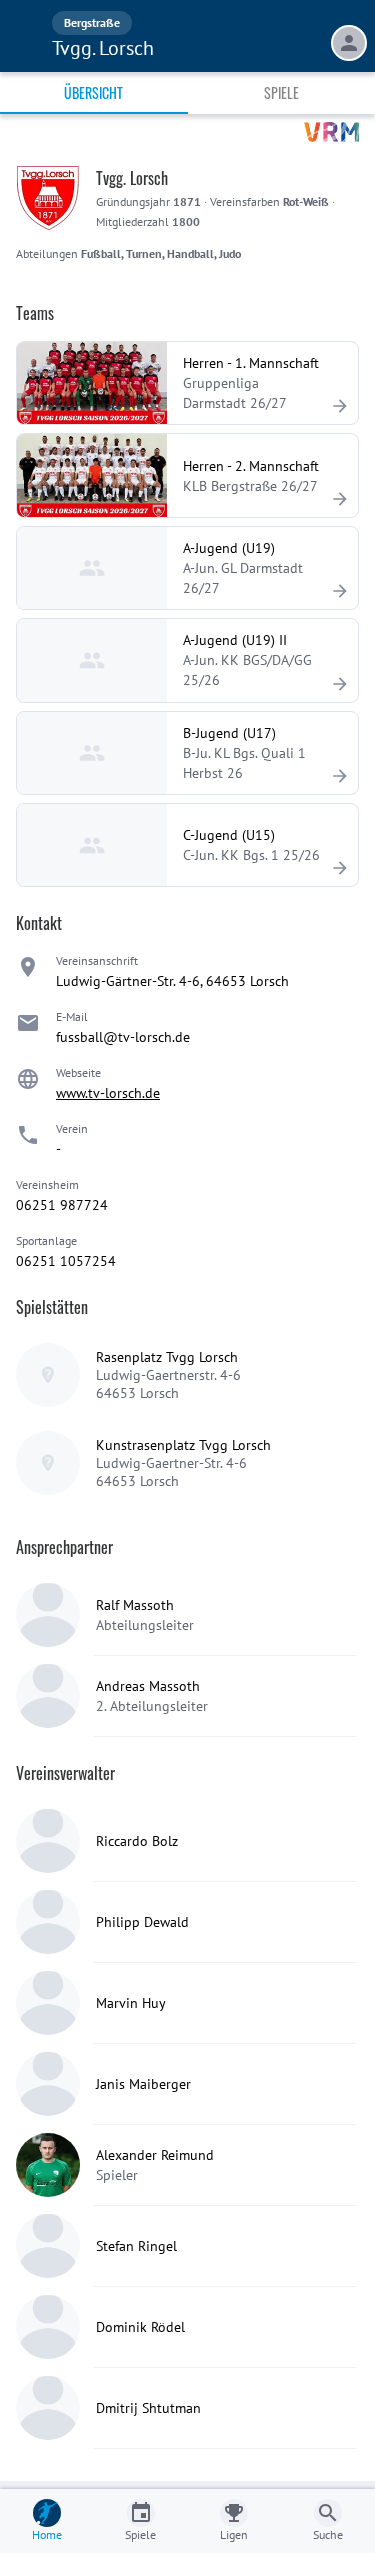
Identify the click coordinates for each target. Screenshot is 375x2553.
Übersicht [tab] (93, 92)
